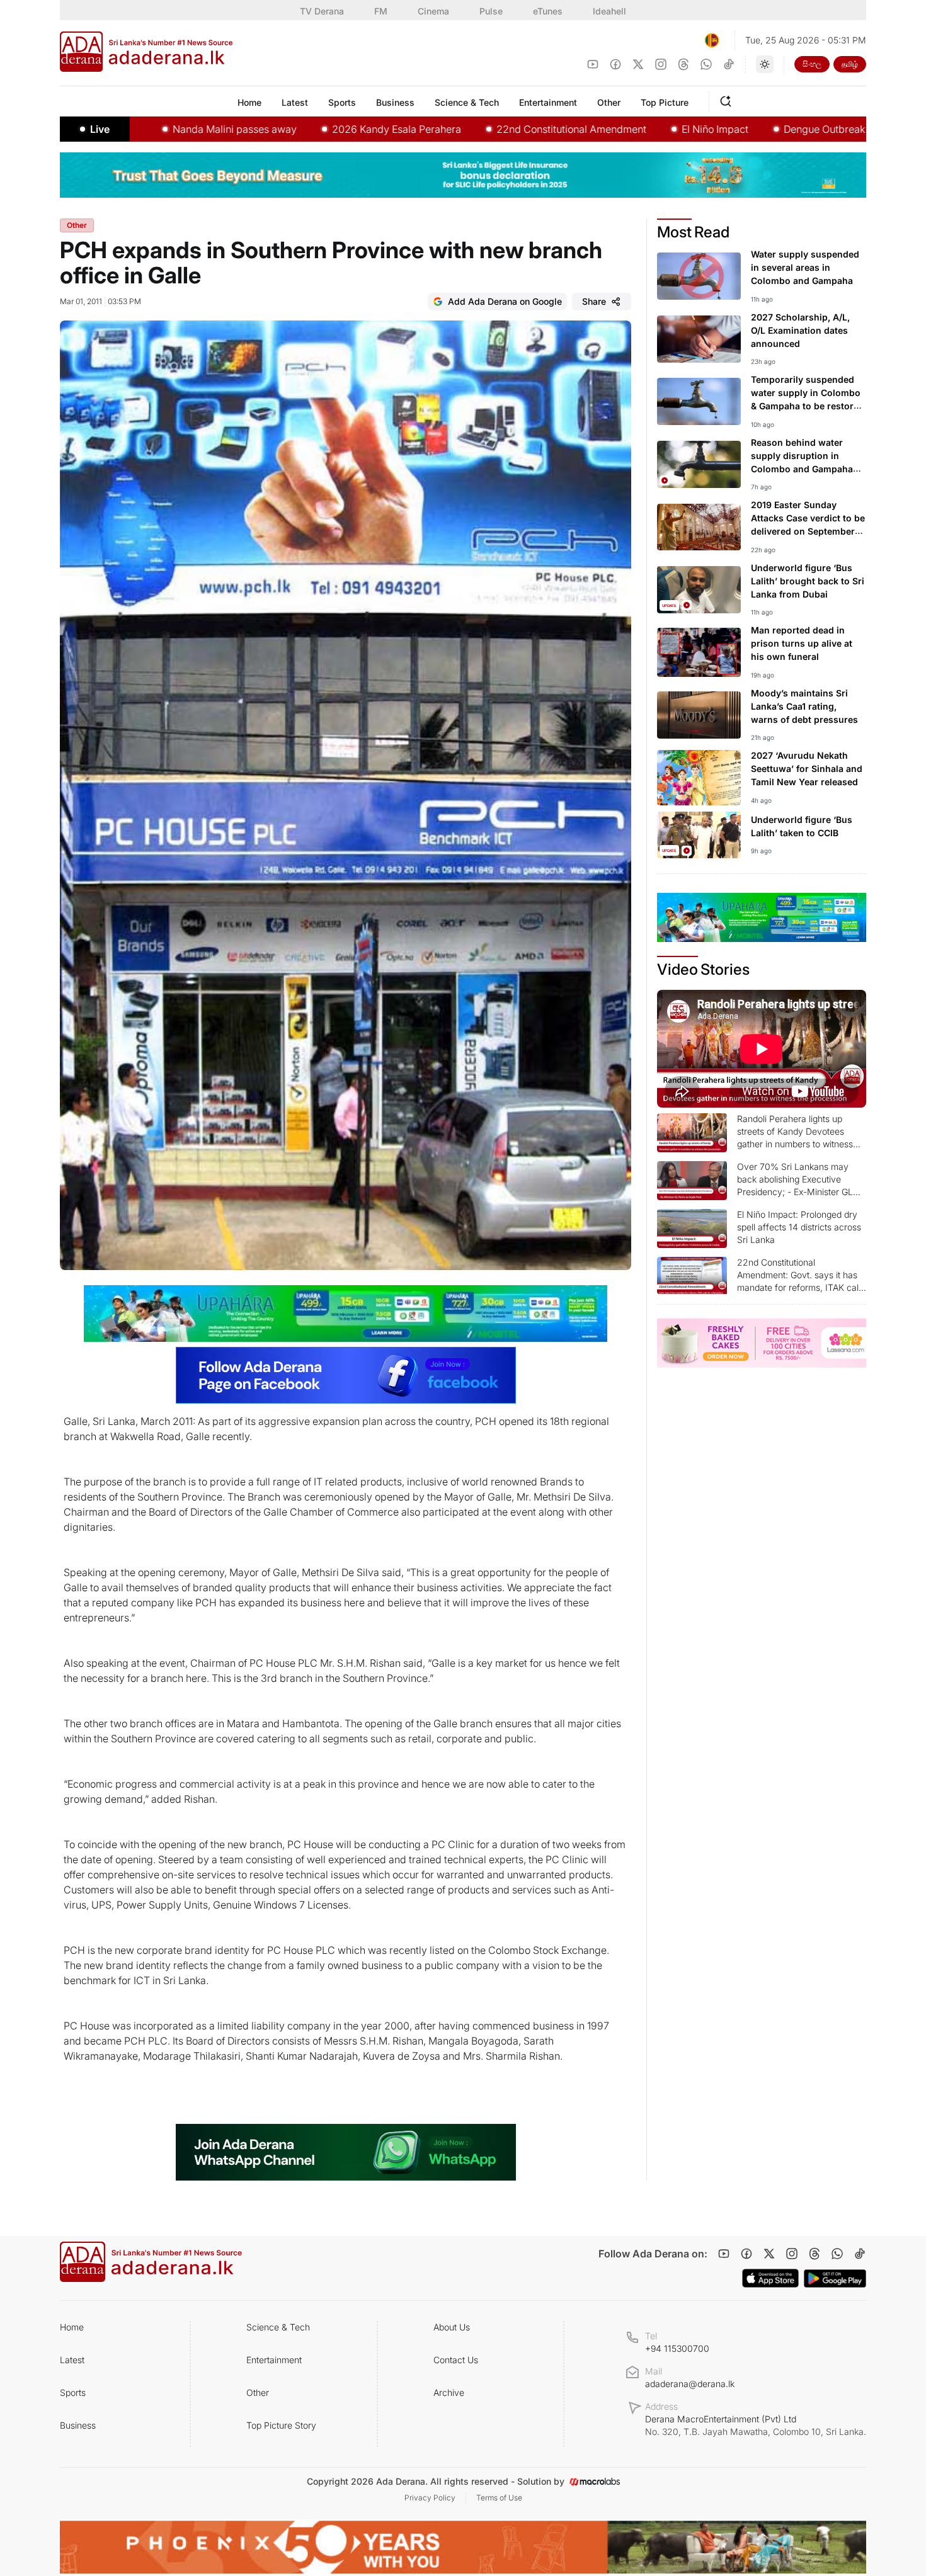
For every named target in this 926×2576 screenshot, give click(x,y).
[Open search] (728, 99)
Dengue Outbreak (720, 129)
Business (78, 2425)
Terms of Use (499, 2498)
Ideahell (609, 11)
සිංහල (812, 64)
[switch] (765, 64)
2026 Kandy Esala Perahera (292, 129)
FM (381, 11)
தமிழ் (850, 64)
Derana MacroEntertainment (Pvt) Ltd (756, 2425)
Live (100, 129)
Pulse (491, 11)
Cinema (433, 11)
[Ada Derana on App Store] (770, 2278)
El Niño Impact (610, 129)
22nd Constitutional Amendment (467, 129)
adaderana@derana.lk (690, 2384)
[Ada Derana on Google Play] (835, 2278)
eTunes (548, 11)
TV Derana (322, 11)
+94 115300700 (677, 2348)
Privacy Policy (430, 2498)
